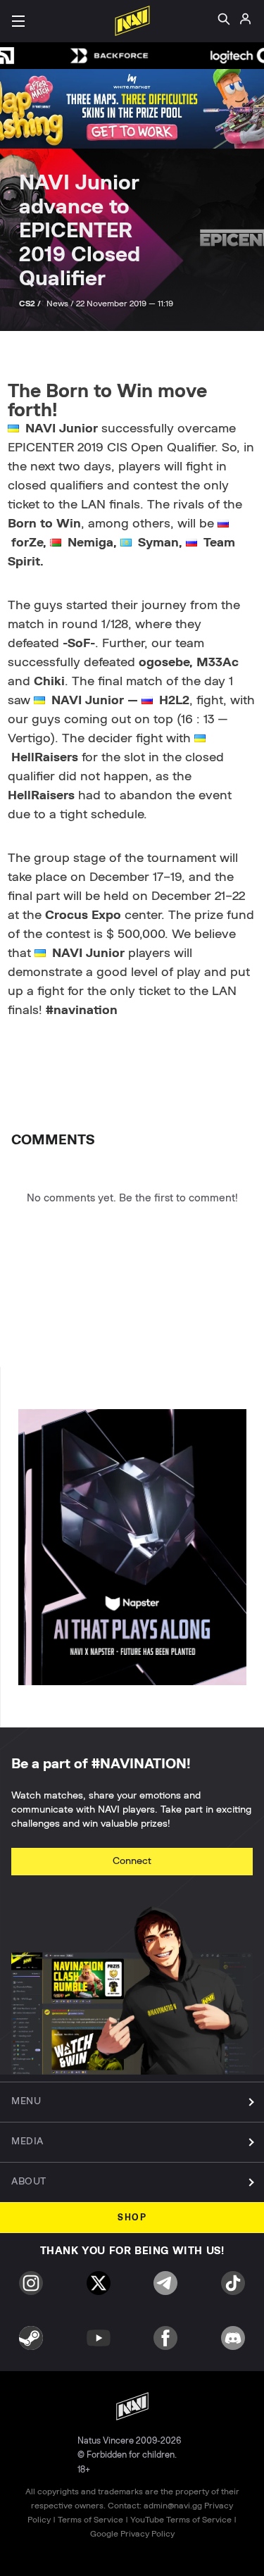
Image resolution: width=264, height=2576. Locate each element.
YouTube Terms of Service (181, 2520)
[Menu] (18, 21)
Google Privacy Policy (132, 2534)
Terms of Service (90, 2520)
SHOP (132, 2218)
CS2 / (31, 304)
